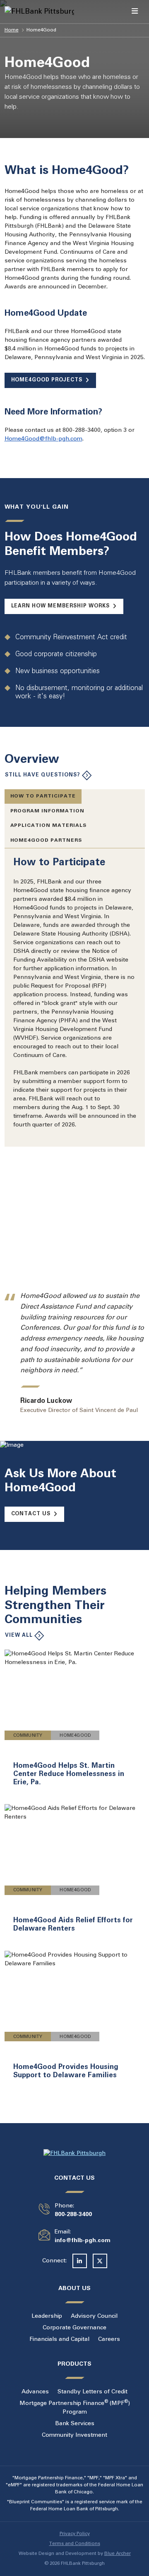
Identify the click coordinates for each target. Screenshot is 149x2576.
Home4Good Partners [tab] (46, 840)
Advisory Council (94, 2316)
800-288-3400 (73, 2215)
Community (28, 1736)
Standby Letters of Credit (93, 2392)
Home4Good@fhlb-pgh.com (43, 439)
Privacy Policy (75, 2534)
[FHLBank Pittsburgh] (20, 12)
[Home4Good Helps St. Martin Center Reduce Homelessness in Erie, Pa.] (75, 1723)
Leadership (47, 2316)
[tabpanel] (75, 993)
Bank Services (75, 2424)
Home (12, 30)
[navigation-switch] (135, 12)
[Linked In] (80, 2261)
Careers (109, 2339)
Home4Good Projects (47, 380)
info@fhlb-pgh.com (83, 2241)
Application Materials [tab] (49, 825)
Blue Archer (118, 2554)
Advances (35, 2392)
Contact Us (31, 1514)
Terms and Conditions (75, 2544)
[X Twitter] (100, 2261)
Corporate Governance (74, 2328)
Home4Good (75, 1736)
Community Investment (74, 2435)
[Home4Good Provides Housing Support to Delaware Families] (75, 2020)
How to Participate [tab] (43, 796)
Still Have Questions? (43, 775)
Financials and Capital (59, 2339)
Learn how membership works (60, 606)
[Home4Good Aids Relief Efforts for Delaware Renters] (75, 1873)
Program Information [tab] (48, 811)
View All (19, 1635)
